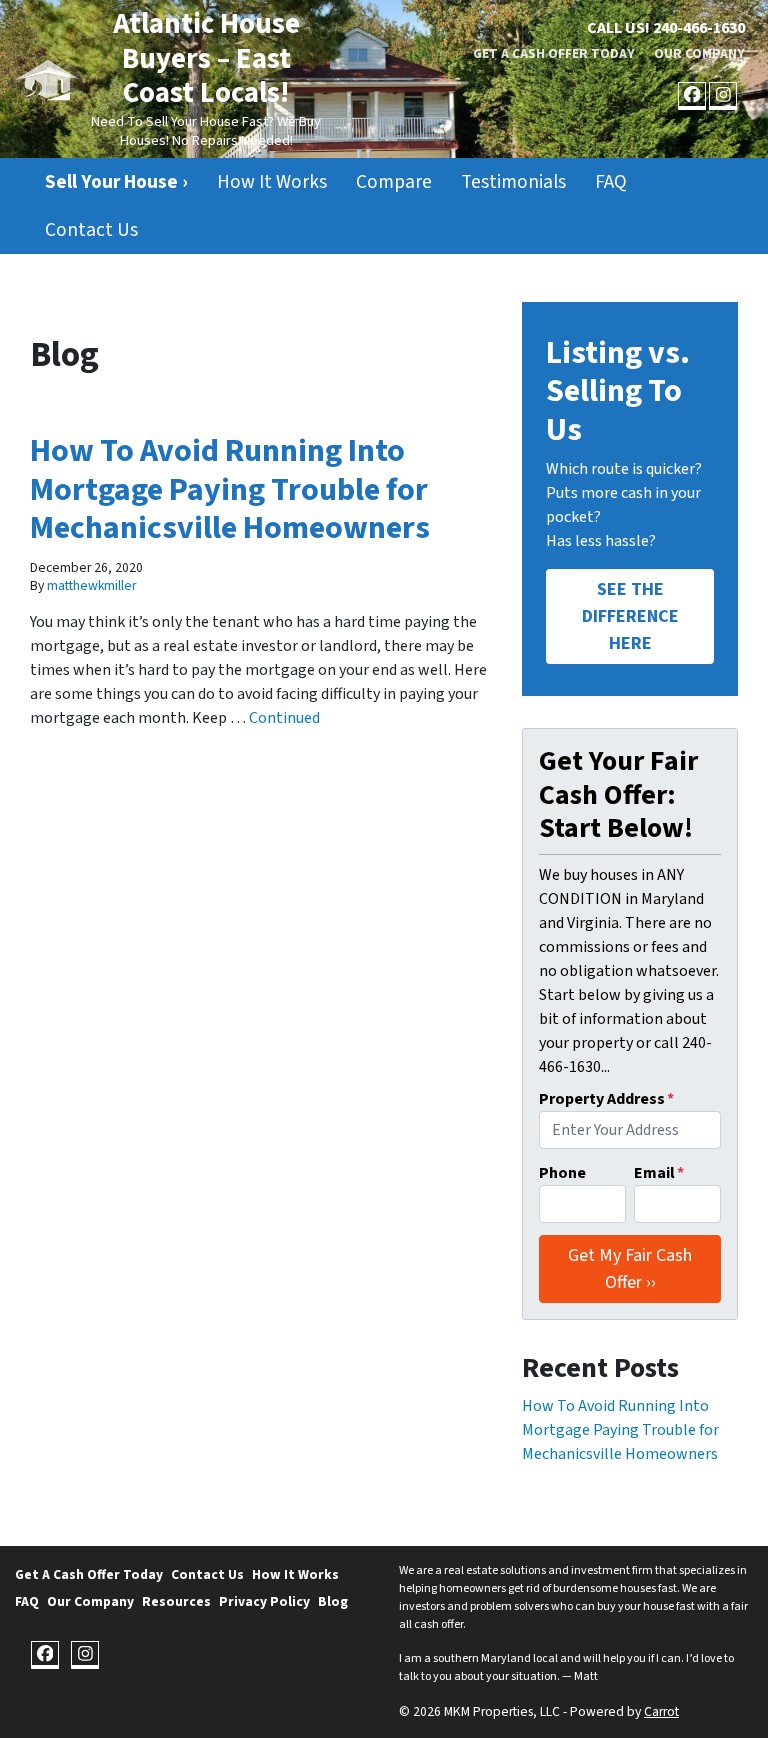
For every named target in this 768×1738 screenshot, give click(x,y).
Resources (176, 1601)
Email (659, 1173)
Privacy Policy (264, 1601)
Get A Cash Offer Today (554, 53)
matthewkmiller (91, 585)
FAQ (611, 182)
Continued (284, 718)
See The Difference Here (630, 616)
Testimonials (513, 182)
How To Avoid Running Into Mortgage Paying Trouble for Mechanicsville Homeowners (230, 489)
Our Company (699, 53)
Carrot (661, 1711)
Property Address (606, 1099)
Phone (562, 1173)
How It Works (272, 182)
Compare (394, 182)
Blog (333, 1601)
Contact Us (91, 230)
